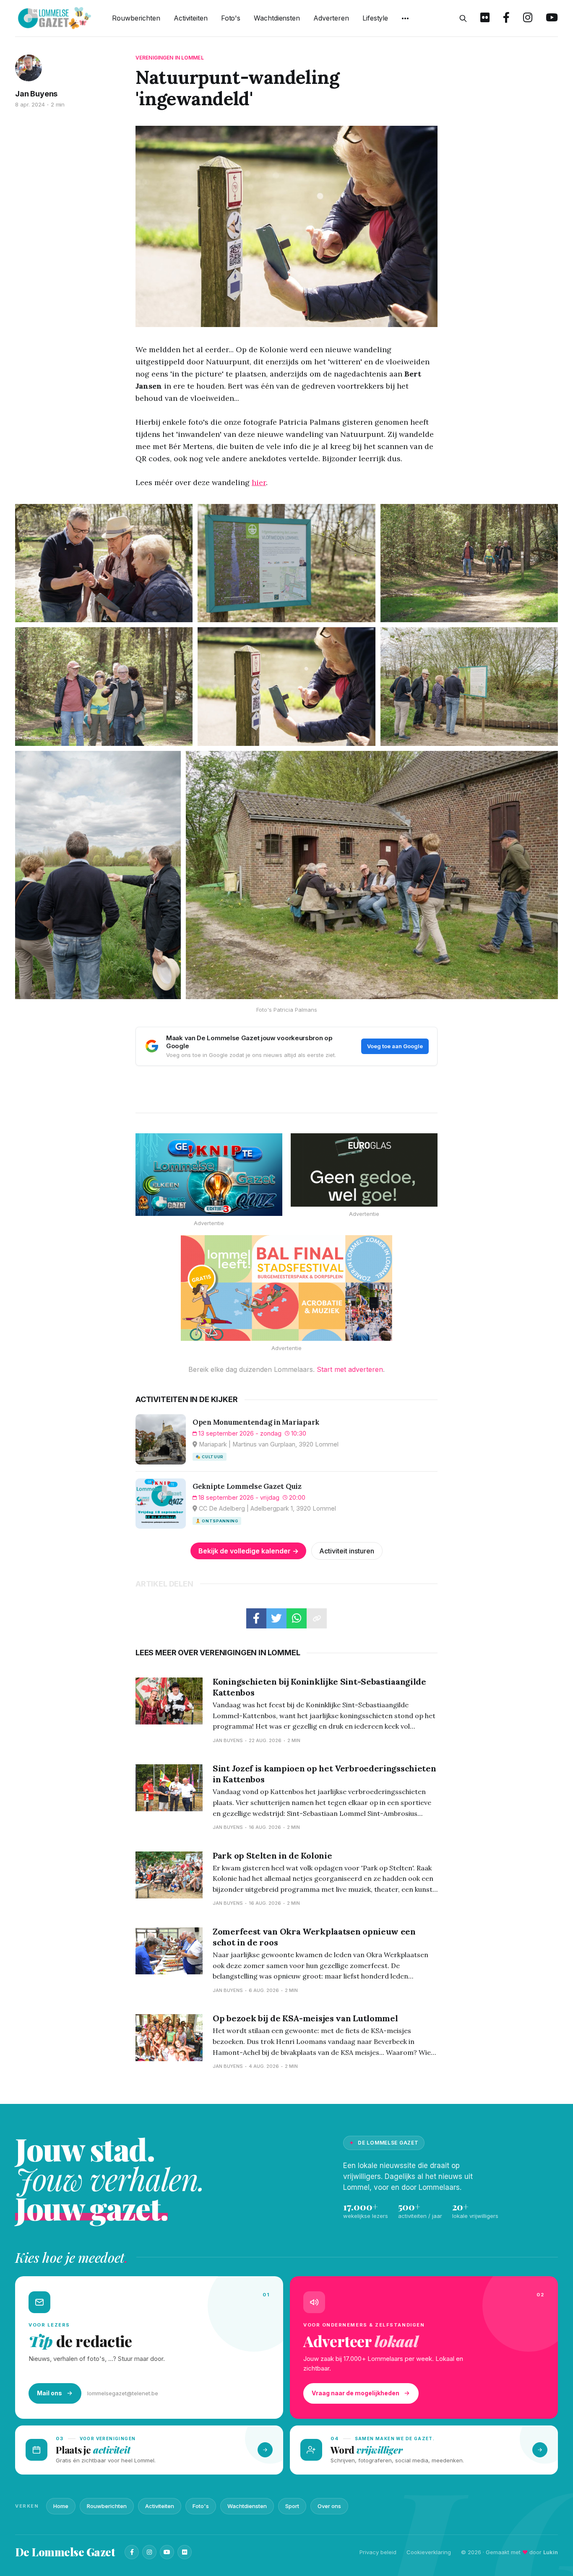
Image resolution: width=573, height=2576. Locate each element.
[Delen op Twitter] (276, 1618)
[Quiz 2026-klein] (209, 1175)
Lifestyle (375, 18)
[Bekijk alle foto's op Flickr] (485, 18)
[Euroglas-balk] (364, 1170)
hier (259, 482)
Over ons (329, 2506)
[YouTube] (167, 2552)
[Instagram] (149, 2552)
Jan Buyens (36, 94)
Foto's (231, 18)
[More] (405, 18)
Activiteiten (191, 18)
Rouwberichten (136, 18)
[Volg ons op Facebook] (506, 18)
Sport (292, 2506)
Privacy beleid (378, 2552)
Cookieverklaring (429, 2552)
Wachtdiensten (277, 18)
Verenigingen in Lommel (170, 58)
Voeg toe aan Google (395, 1046)
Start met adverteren (350, 1369)
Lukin (551, 2552)
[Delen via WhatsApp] (297, 1618)
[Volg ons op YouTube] (552, 18)
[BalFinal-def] (286, 1288)
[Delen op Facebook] (256, 1618)
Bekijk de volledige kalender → (249, 1551)
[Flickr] (185, 2552)
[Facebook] (132, 2552)
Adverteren (331, 18)
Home (61, 2506)
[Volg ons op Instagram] (528, 18)
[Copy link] (317, 1618)
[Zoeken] (463, 18)
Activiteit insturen (347, 1551)
